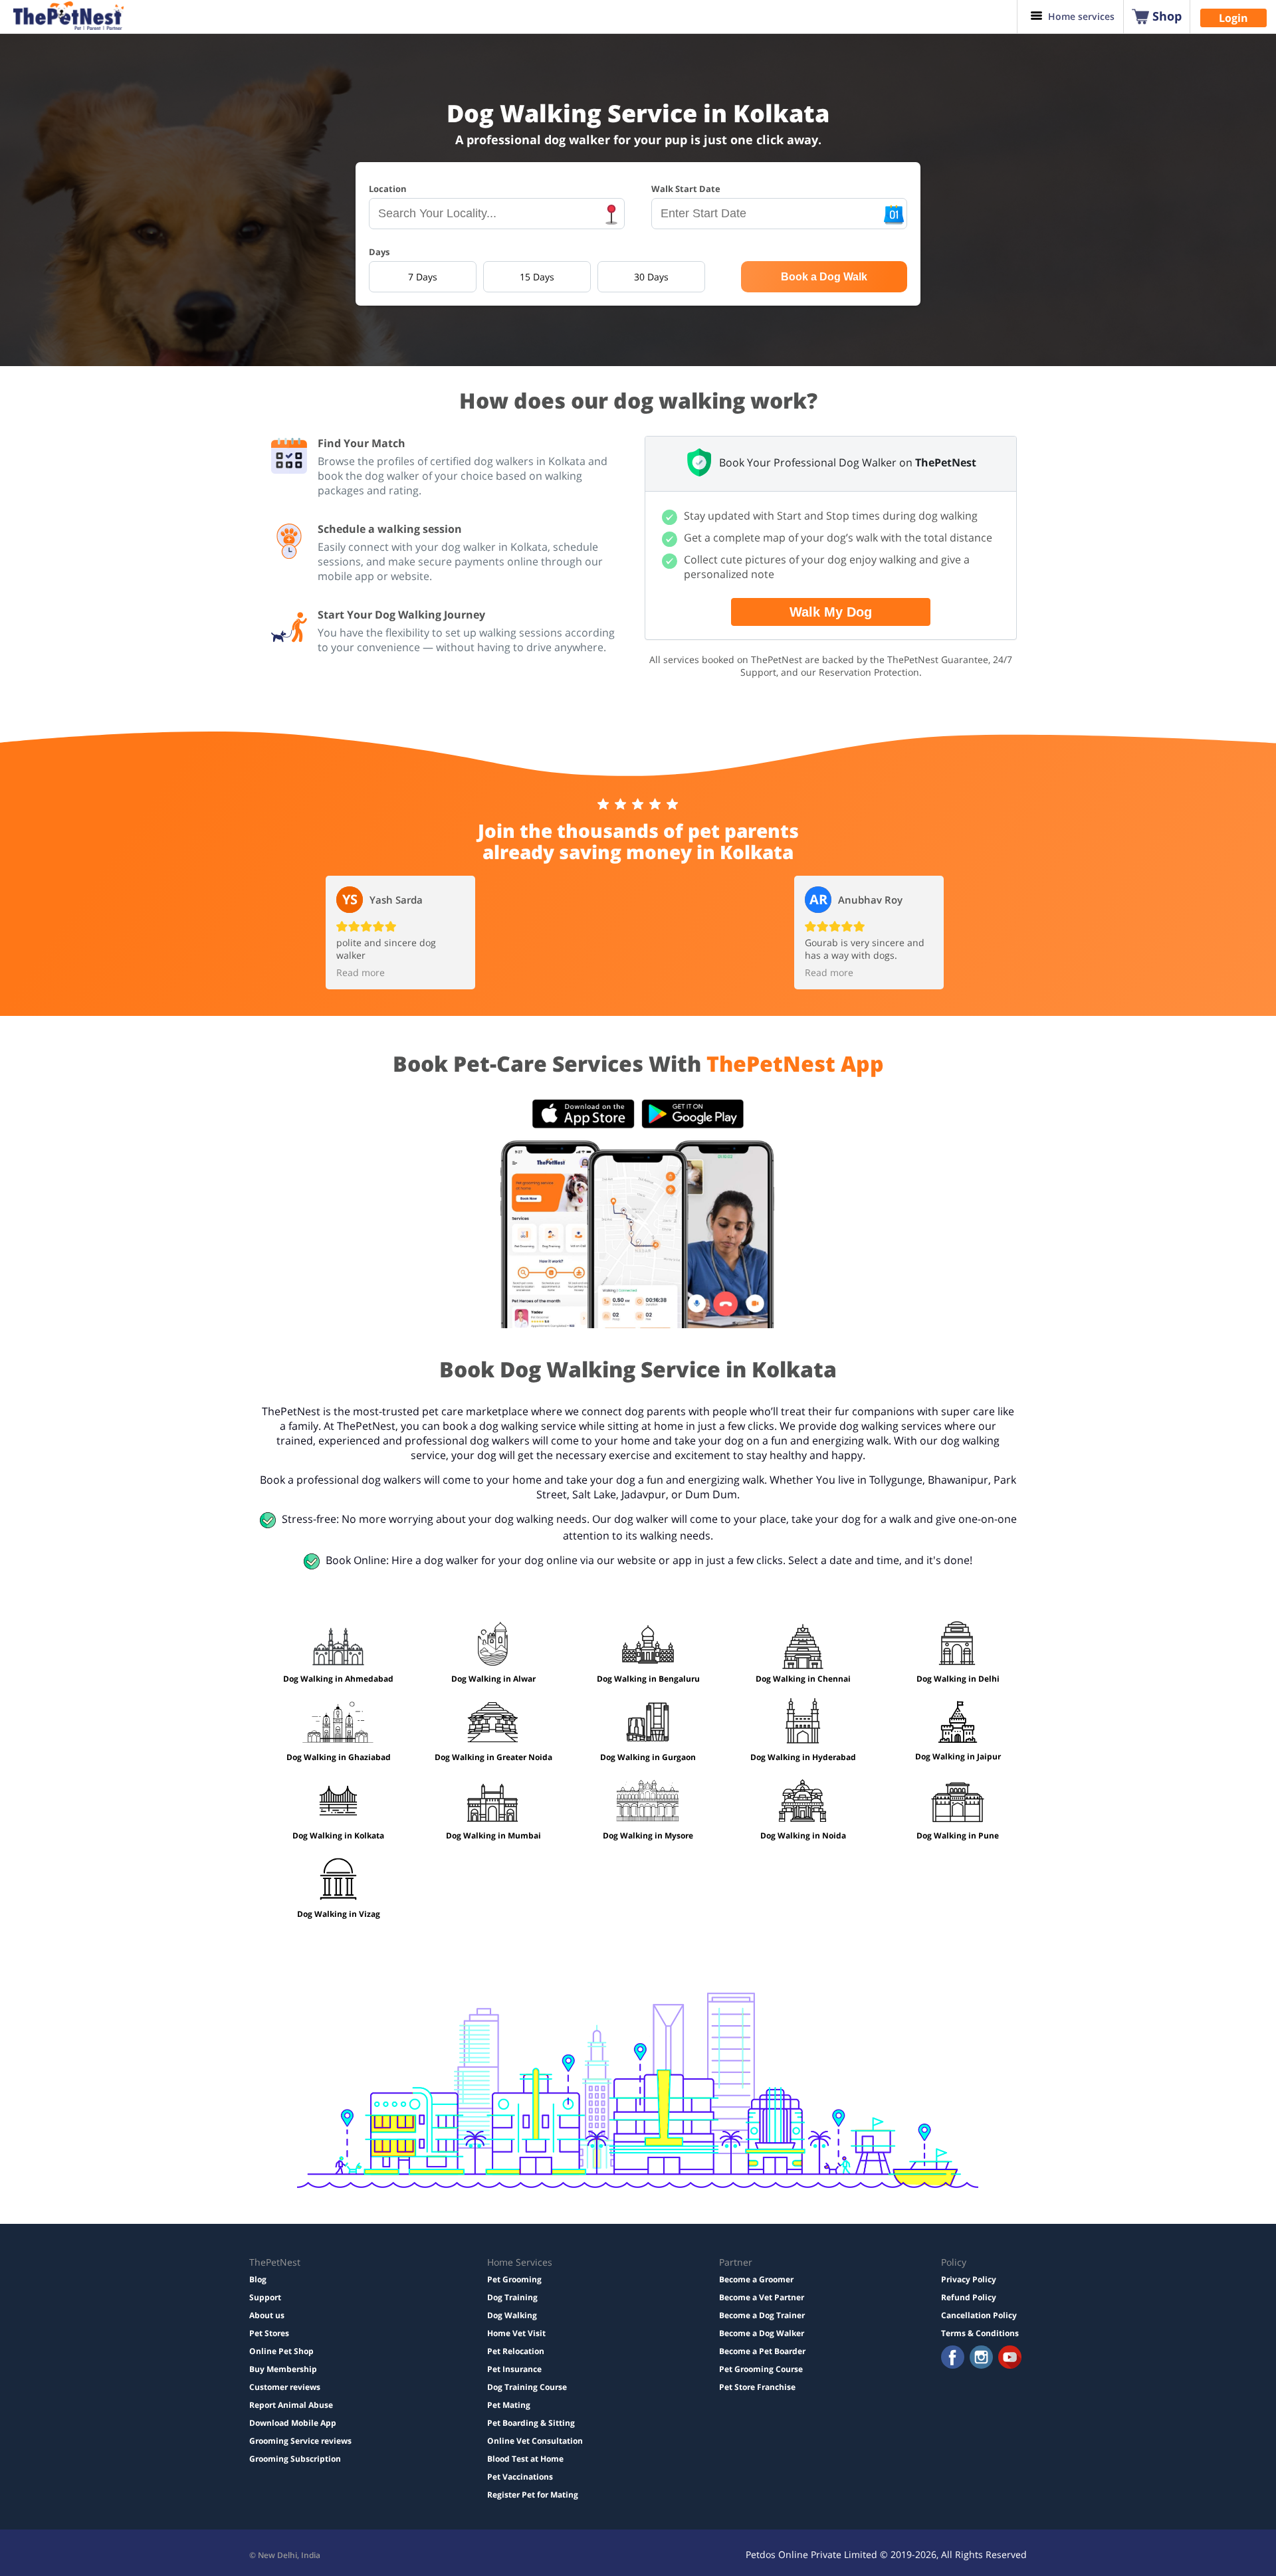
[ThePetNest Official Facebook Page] (953, 2358)
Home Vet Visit (516, 2333)
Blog (258, 2279)
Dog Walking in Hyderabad (803, 1757)
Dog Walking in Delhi (958, 1679)
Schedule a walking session (390, 529)
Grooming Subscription (295, 2459)
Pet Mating (509, 2405)
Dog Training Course (527, 2387)
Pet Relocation (516, 2351)
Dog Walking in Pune (958, 1835)
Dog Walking (512, 2315)
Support (265, 2297)
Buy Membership (283, 2369)
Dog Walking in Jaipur (958, 1756)
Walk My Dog (831, 612)
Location (388, 189)
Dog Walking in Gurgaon (648, 1757)
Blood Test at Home (525, 2459)
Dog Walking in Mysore (648, 1835)
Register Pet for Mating (533, 2495)
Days (379, 252)
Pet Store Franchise (757, 2387)
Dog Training (512, 2297)
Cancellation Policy (979, 2315)
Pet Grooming (514, 2279)
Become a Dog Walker (762, 2333)
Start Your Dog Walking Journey (401, 615)
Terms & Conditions (980, 2333)
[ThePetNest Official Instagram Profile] (981, 2358)
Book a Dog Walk (824, 277)
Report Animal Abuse (291, 2405)
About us (267, 2315)
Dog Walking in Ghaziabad (339, 1757)
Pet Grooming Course (761, 2369)
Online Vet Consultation (535, 2441)
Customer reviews (285, 2387)
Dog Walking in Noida (803, 1835)
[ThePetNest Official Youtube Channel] (1010, 2358)
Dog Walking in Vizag (339, 1914)
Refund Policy (969, 2297)
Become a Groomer (756, 2279)
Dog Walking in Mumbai (493, 1835)
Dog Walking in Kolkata (338, 1835)
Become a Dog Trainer (762, 2315)
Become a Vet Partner (762, 2297)
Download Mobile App (293, 2423)
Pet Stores (269, 2333)
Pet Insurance (514, 2369)
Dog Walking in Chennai (803, 1679)
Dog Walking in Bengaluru (648, 1679)
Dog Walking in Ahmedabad (338, 1679)
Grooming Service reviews (300, 2441)
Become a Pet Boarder (762, 2351)
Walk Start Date (686, 189)
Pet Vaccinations (520, 2477)
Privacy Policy (969, 2279)
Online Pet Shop (281, 2351)
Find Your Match (362, 443)
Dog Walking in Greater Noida (493, 1757)
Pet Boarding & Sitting (531, 2423)
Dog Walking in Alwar (493, 1679)
